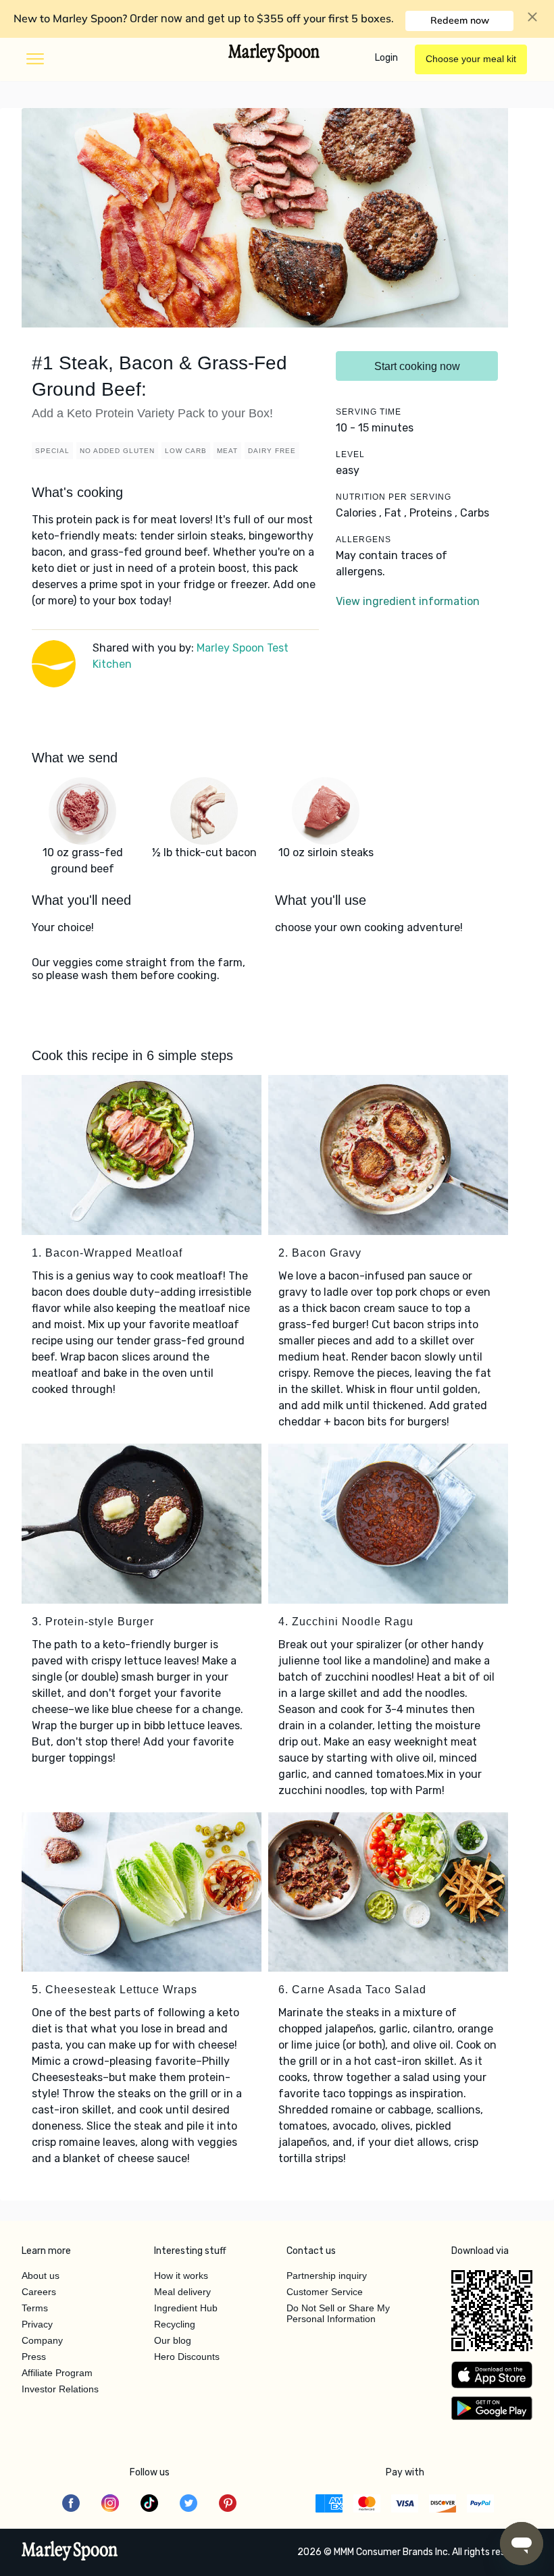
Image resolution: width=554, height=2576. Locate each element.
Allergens (363, 540)
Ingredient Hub (186, 2308)
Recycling (175, 2324)
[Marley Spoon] (70, 2552)
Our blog (173, 2340)
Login (386, 58)
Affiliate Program (57, 2373)
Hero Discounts (187, 2357)
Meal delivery (182, 2292)
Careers (39, 2292)
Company (42, 2340)
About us (41, 2276)
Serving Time (369, 412)
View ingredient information (408, 601)
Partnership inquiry (327, 2276)
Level (350, 454)
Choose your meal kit (471, 59)
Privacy (37, 2324)
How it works (181, 2276)
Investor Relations (60, 2389)
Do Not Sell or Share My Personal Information (338, 2313)
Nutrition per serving (394, 497)
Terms (35, 2308)
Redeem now (460, 20)
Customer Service (325, 2292)
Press (34, 2357)
